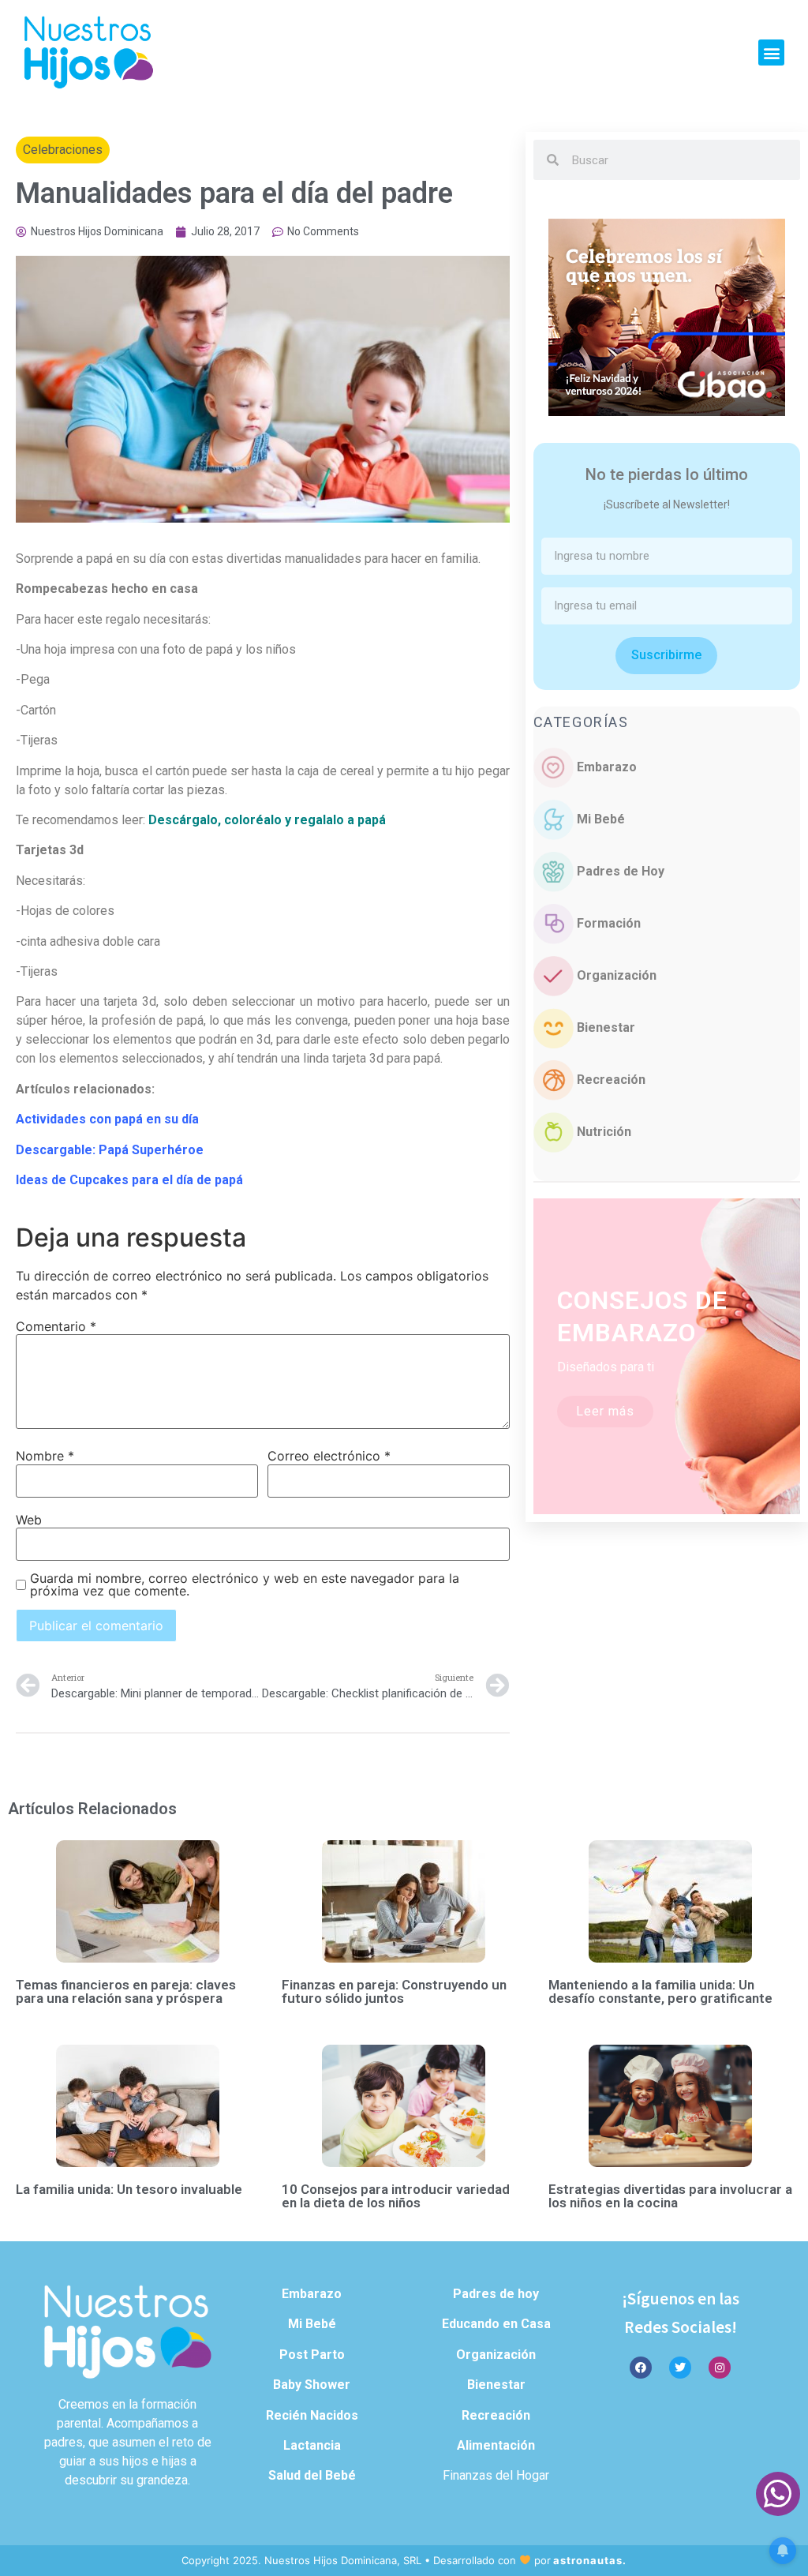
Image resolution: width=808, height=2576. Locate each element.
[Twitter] (680, 2368)
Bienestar (606, 1027)
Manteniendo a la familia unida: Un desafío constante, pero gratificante (660, 1991)
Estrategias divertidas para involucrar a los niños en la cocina (670, 2196)
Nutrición (604, 1132)
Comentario (56, 1326)
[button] (771, 52)
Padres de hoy (496, 2294)
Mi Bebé (601, 819)
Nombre (45, 1456)
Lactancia (312, 2445)
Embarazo (607, 767)
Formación (609, 923)
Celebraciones (63, 150)
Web (29, 1520)
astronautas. (590, 2560)
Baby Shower (312, 2385)
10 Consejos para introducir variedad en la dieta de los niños (396, 2196)
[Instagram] (720, 2368)
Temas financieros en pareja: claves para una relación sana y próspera (126, 1991)
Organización (617, 975)
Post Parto (312, 2355)
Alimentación (496, 2445)
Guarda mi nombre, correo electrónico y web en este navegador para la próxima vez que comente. (245, 1584)
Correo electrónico (329, 1456)
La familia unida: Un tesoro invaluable (129, 2189)
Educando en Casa (496, 2324)
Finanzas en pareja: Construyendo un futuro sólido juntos (394, 1991)
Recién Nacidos (312, 2415)
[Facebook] (641, 2368)
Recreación (611, 1080)
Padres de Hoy (621, 871)
